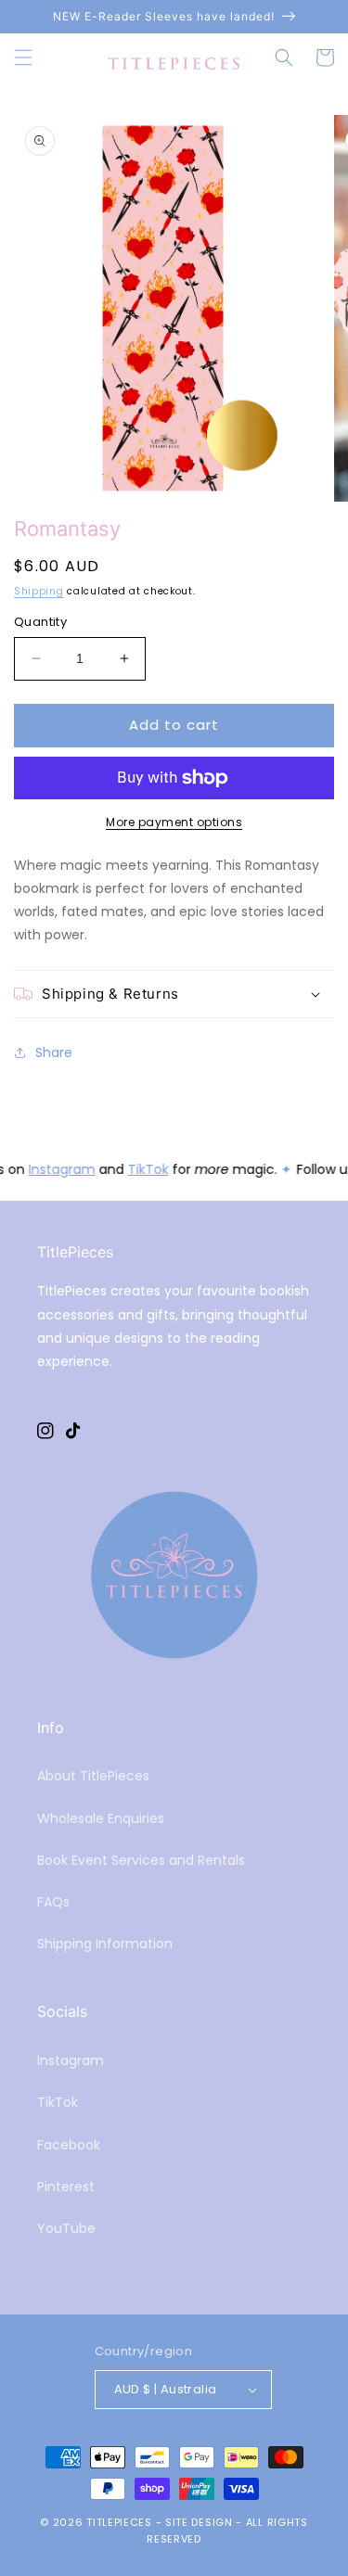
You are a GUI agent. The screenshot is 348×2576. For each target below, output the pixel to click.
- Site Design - (201, 2522)
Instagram (61, 1169)
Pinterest (66, 2187)
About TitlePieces (93, 1776)
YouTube (66, 2228)
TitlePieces (119, 2522)
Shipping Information (105, 1944)
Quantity (40, 622)
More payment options (174, 822)
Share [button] (54, 1052)
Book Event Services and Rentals (141, 1860)
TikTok (148, 1169)
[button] (23, 57)
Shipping (39, 591)
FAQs (53, 1902)
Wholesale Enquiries (101, 1818)
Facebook (69, 2145)
